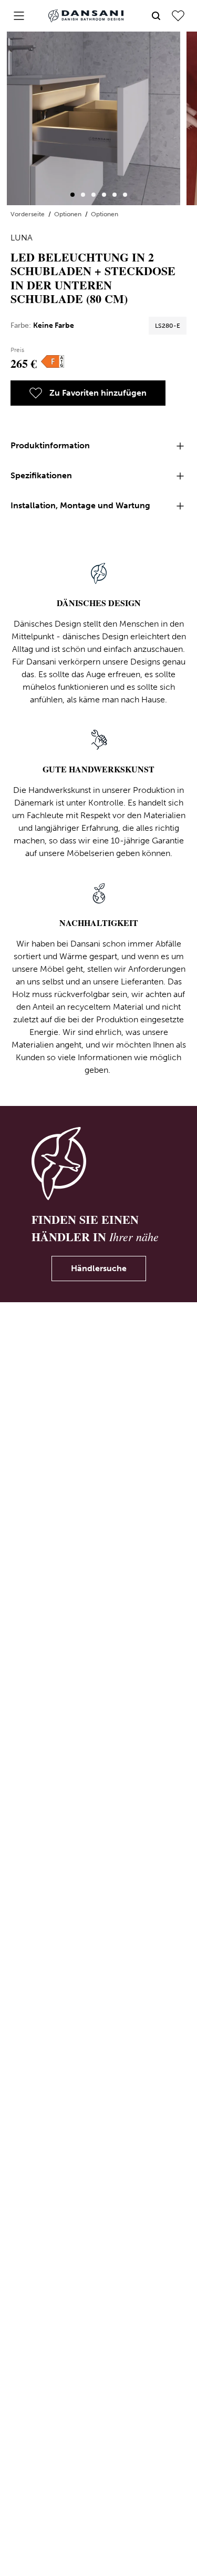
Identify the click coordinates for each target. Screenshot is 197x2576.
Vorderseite (28, 214)
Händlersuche (99, 1268)
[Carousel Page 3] (94, 195)
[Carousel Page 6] (125, 195)
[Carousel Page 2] (83, 195)
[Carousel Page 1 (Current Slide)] (72, 195)
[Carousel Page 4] (104, 195)
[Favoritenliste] (178, 16)
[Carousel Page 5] (115, 195)
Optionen (69, 214)
